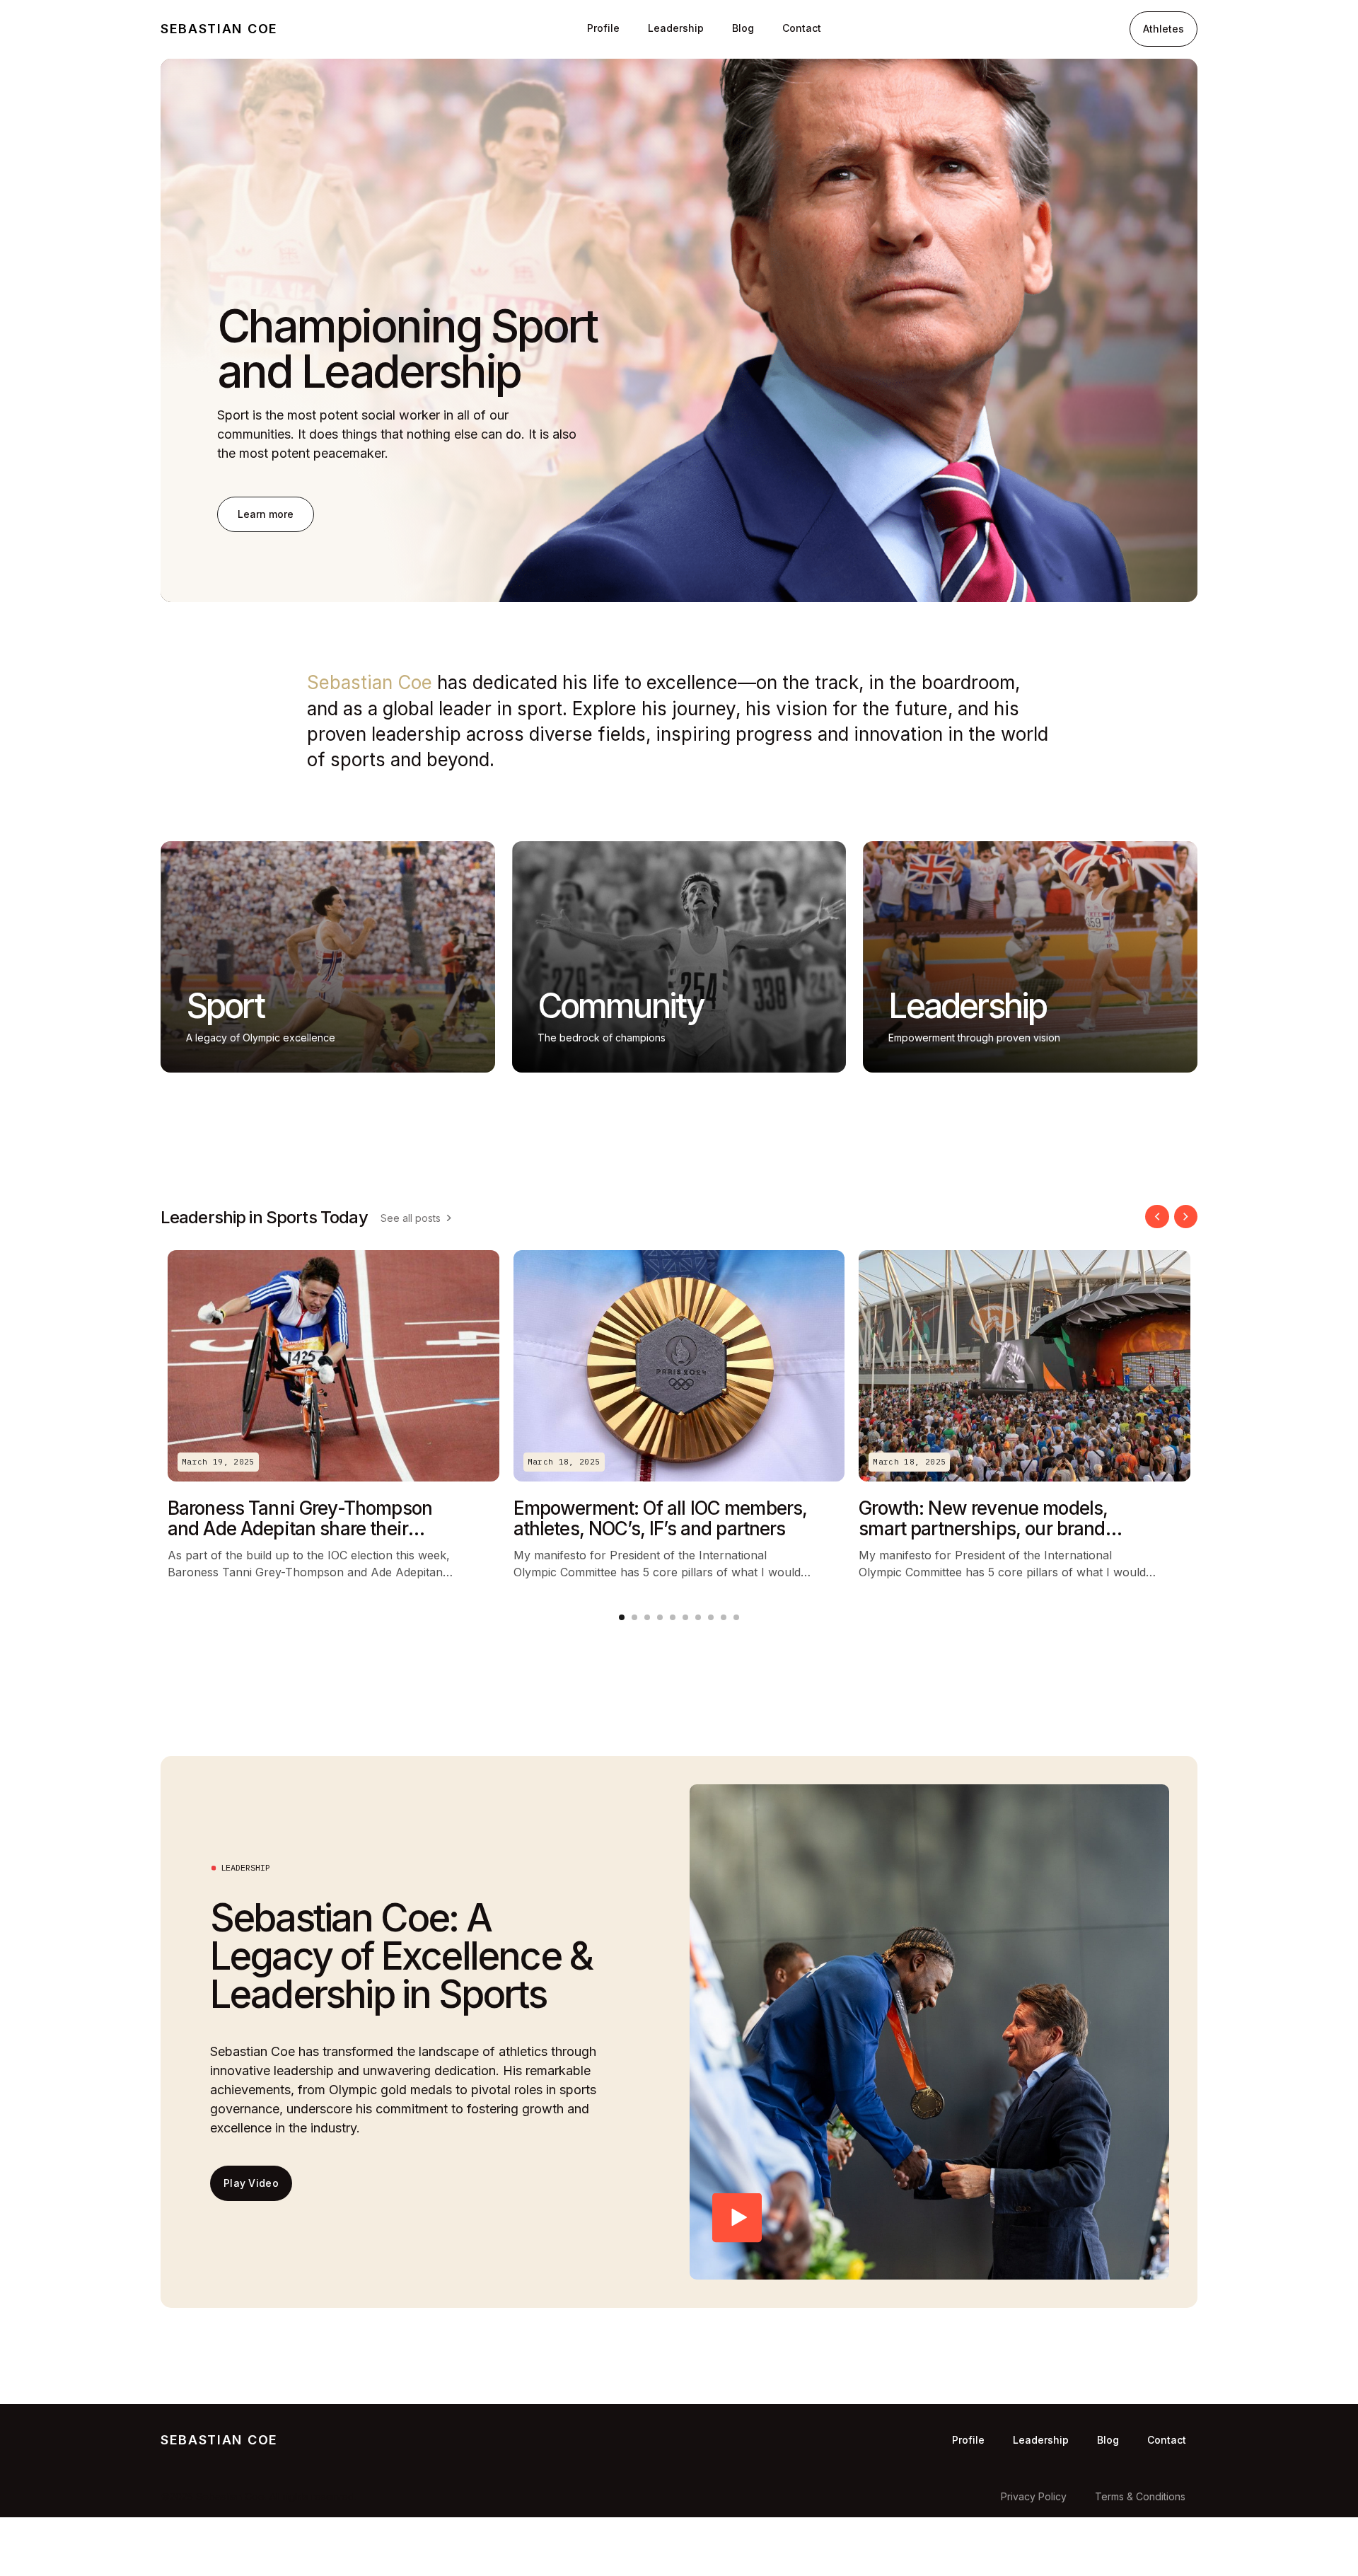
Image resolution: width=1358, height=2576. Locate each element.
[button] (1157, 1217)
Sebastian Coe (219, 29)
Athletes (1163, 29)
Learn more (266, 514)
